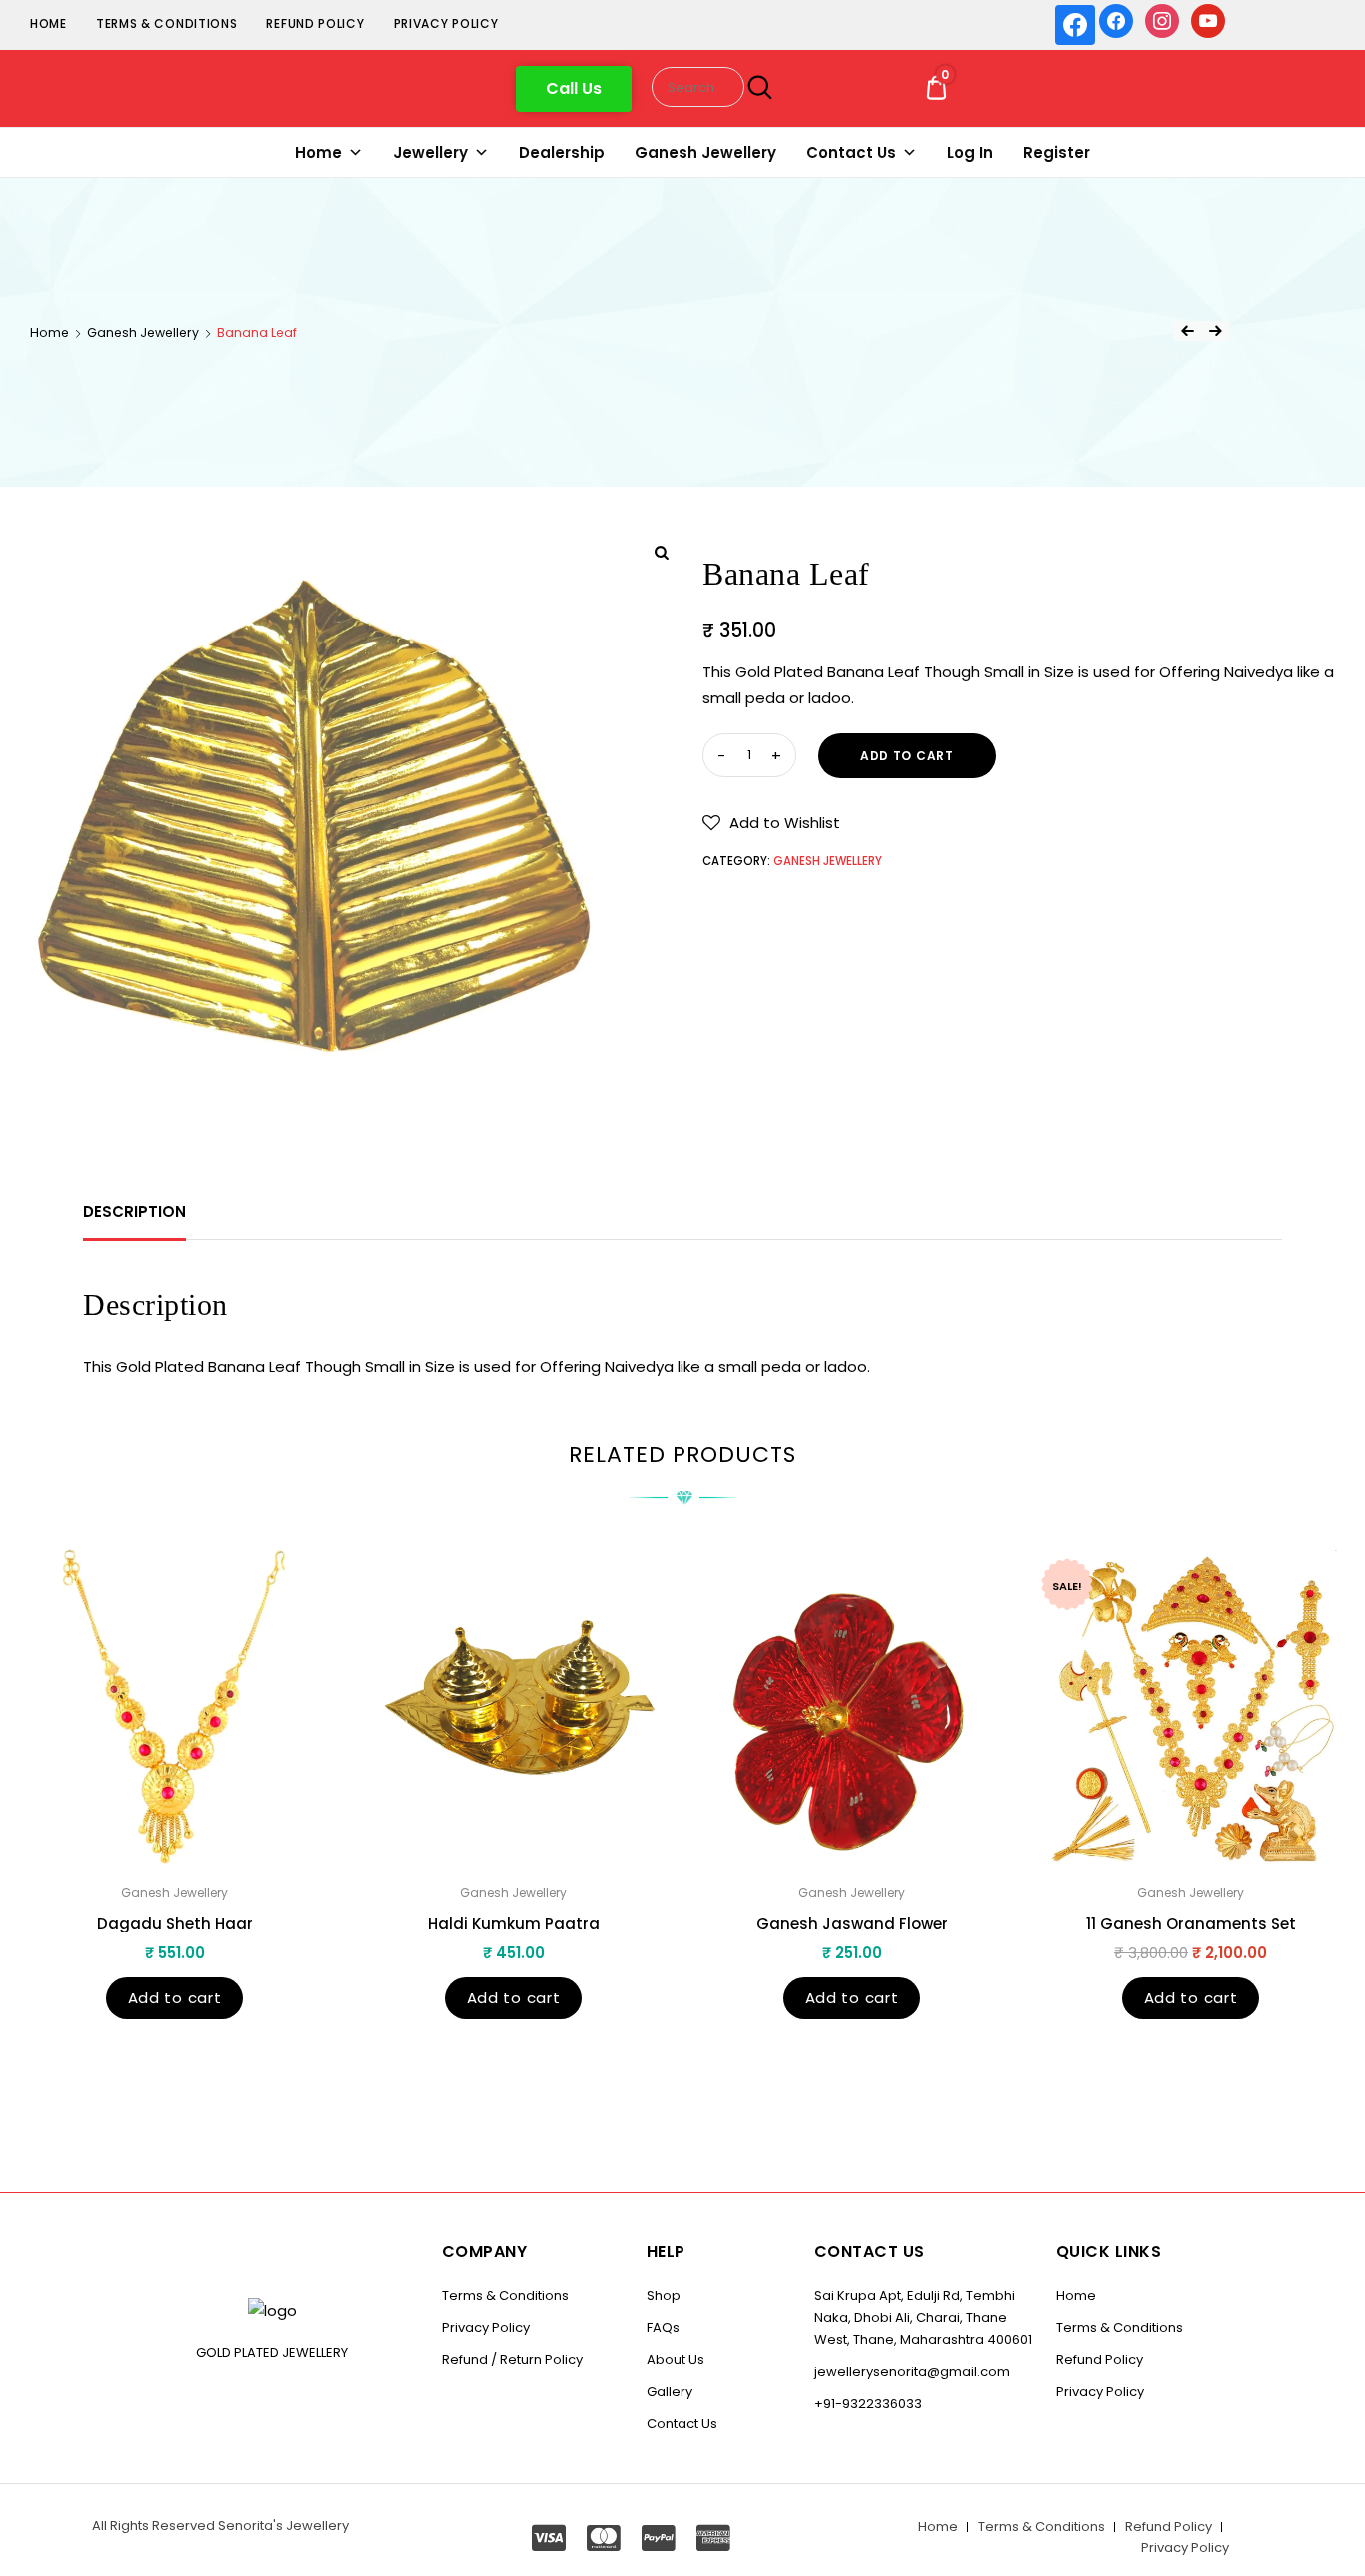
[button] (574, 89)
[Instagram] (1162, 19)
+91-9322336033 (868, 2404)
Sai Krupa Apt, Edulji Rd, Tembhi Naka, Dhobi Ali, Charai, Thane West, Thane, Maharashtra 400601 (923, 2318)
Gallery (670, 2392)
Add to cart (907, 756)
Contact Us (851, 152)
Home (48, 23)
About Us (676, 2360)
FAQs (663, 2328)
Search (757, 87)
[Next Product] (1215, 331)
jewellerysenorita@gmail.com (912, 2372)
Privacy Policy (446, 23)
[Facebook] (1116, 19)
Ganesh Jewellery (705, 152)
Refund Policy (315, 23)
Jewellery (430, 152)
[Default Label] (1208, 19)
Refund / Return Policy (512, 2360)
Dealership (562, 152)
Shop (664, 2296)
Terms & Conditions (167, 23)
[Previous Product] (1187, 331)
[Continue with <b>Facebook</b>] (1075, 25)
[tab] (134, 1212)
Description (134, 1212)
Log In (970, 152)
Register (1057, 152)
